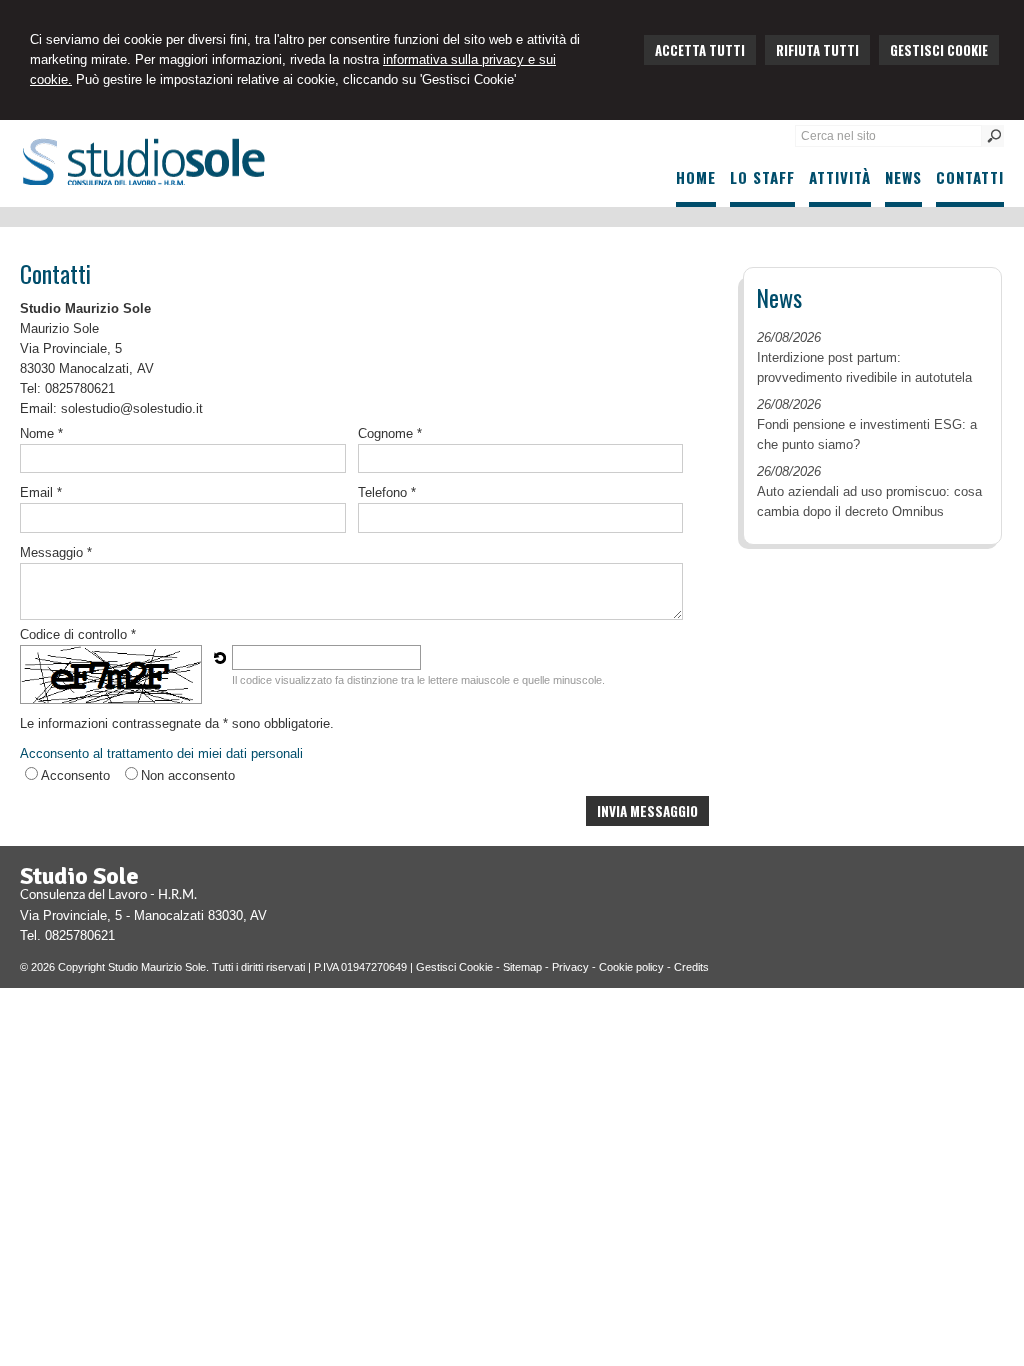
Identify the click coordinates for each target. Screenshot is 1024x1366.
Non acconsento (188, 775)
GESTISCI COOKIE (939, 50)
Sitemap (522, 967)
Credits (691, 967)
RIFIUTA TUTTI (817, 50)
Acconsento (75, 775)
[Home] (142, 180)
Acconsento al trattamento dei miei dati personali (161, 753)
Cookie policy (631, 967)
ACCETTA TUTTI (700, 50)
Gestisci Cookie (454, 967)
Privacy (570, 967)
